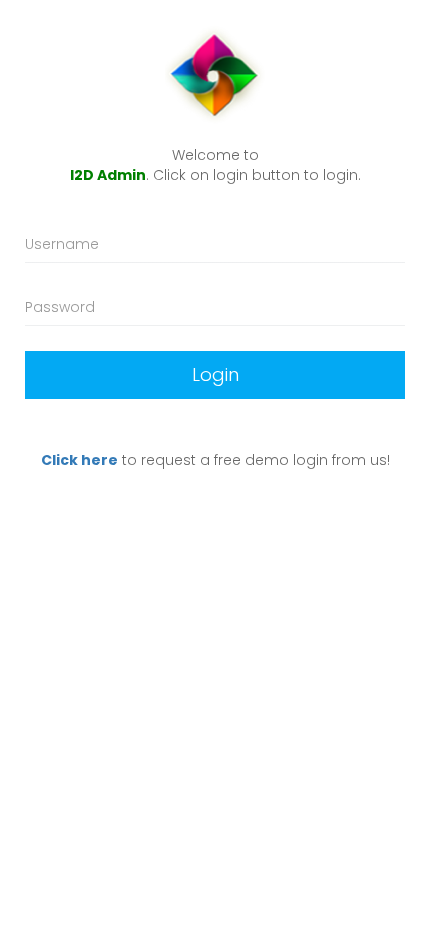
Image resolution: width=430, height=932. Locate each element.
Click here (79, 460)
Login (215, 374)
